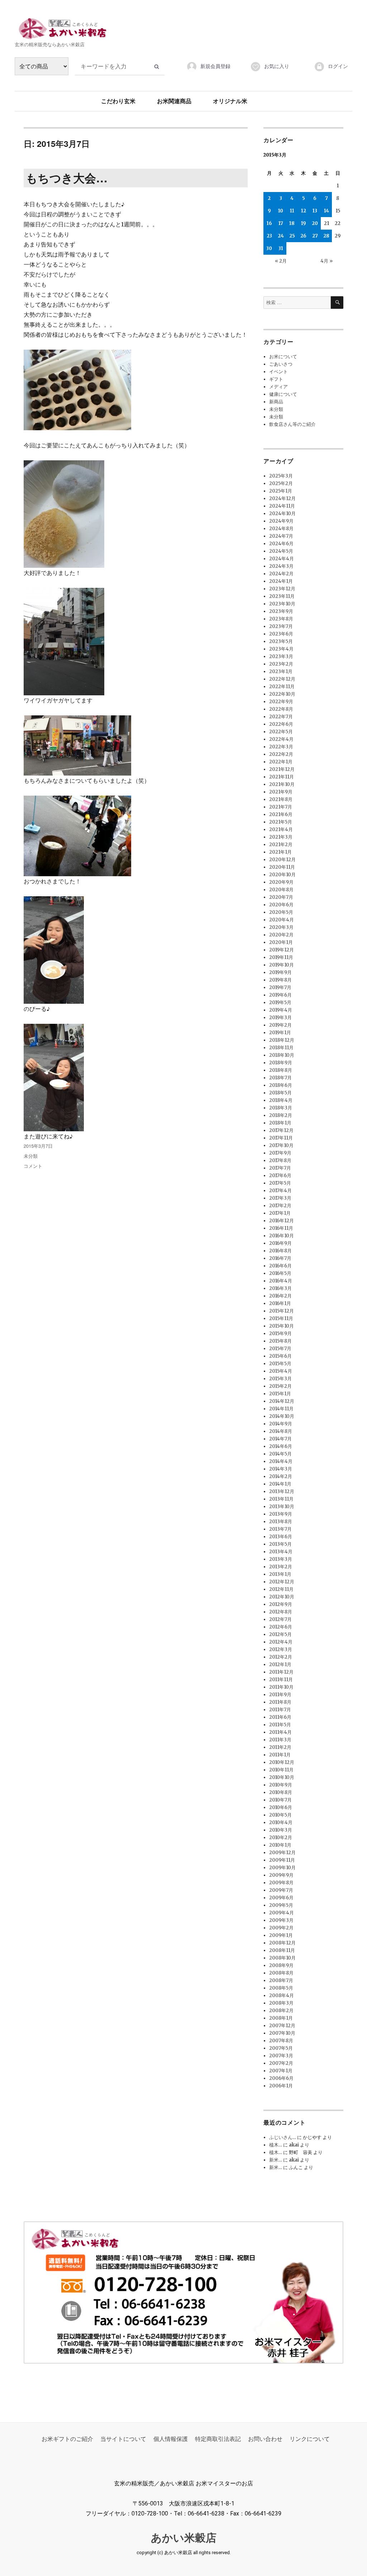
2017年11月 (281, 1138)
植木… (276, 2145)
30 (269, 248)
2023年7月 (281, 626)
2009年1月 (281, 1935)
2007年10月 (282, 2033)
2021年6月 (281, 814)
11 (292, 211)
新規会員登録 (215, 66)
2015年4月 (281, 1371)
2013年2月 (281, 1567)
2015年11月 (281, 1318)
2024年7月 (281, 536)
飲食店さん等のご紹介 (292, 424)
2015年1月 (280, 1394)
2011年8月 (280, 1702)
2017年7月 (280, 1168)
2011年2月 (280, 1747)
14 (327, 211)
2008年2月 (281, 2011)
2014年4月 (281, 1461)
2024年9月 (281, 521)
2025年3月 (281, 476)
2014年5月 (280, 1454)
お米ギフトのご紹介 (67, 2439)
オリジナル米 (230, 101)
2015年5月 (280, 1364)
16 (269, 223)
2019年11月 (281, 957)
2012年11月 (281, 1589)
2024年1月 (281, 581)
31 (281, 248)
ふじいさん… (283, 2137)
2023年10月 (282, 604)
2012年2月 (281, 1657)
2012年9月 (281, 1604)
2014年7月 (280, 1439)
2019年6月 (280, 995)
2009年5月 (281, 1905)
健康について (283, 394)
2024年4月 (282, 559)
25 (292, 236)
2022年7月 (281, 717)
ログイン (338, 66)
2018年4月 (281, 1100)
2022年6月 (281, 724)
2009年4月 (282, 1913)
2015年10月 (282, 1326)
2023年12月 (282, 589)
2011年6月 (280, 1717)
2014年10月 (282, 1416)
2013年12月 (282, 1491)
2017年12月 (281, 1130)
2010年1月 (280, 1845)
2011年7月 (280, 1710)
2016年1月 (280, 1303)
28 (326, 236)
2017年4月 (280, 1191)
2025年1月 (281, 491)
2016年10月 (282, 1236)
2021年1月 (280, 852)
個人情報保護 (171, 2439)
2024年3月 (281, 566)
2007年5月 (281, 2048)
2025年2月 (281, 483)
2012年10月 (282, 1597)
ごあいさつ (281, 364)
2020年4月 (282, 920)
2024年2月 (281, 574)
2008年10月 (282, 1958)
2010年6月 (281, 1807)
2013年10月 (282, 1507)
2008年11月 (282, 1950)
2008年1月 (281, 2018)
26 (303, 236)
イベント (278, 372)
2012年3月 (281, 1649)
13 (315, 211)
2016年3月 (280, 1288)
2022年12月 (282, 679)
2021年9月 (281, 792)
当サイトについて (123, 2439)
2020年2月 (281, 935)
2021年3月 (281, 837)
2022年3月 (281, 747)
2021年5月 (281, 822)
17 (281, 223)
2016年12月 (282, 1221)
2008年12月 (282, 1943)
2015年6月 (280, 1356)
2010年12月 (282, 1762)
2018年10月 (282, 1055)
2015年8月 (280, 1341)
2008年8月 (281, 1973)
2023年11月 (282, 596)
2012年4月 (281, 1642)
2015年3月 (280, 1379)
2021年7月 (281, 807)
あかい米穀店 (184, 2538)
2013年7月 (280, 1529)
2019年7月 (280, 987)
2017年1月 (280, 1213)
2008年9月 (281, 1965)
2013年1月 (280, 1574)
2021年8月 (281, 799)
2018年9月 (281, 1063)
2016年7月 (280, 1258)
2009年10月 (282, 1868)
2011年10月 (281, 1687)
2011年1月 (280, 1755)
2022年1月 (281, 762)
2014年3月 (281, 1469)
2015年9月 (280, 1333)
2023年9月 (281, 611)
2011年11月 (281, 1680)
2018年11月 (281, 1048)
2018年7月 (280, 1078)
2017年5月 (280, 1183)
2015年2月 (280, 1386)
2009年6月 (281, 1898)
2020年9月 (281, 882)
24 (281, 236)
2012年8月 (281, 1612)
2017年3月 (280, 1198)
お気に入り (277, 66)
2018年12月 (282, 1040)
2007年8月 (281, 2041)
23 (269, 236)
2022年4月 (281, 739)
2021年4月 (281, 829)
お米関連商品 (174, 101)
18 (292, 223)
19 (304, 223)
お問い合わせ (265, 2439)
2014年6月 (281, 1446)
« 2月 (281, 261)
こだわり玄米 (118, 101)
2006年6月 (281, 2078)
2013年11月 (281, 1499)
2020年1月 (281, 942)
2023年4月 (281, 649)
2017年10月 (281, 1145)
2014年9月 (281, 1424)
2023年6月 (281, 634)
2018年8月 (281, 1070)
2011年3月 (280, 1740)
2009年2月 (281, 1928)
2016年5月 (280, 1273)
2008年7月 (281, 1980)
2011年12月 (281, 1672)
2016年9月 (280, 1243)
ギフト (276, 379)
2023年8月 (281, 619)
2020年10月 (282, 875)
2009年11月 (282, 1860)
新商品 (276, 402)
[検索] (337, 303)
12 (304, 211)
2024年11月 (282, 506)
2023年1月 (281, 671)
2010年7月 (280, 1800)
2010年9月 (281, 1785)
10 (281, 211)
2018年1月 (280, 1123)
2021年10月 (282, 784)
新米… (276, 2160)
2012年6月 (281, 1627)
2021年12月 (282, 769)
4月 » (327, 261)
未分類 (31, 1156)
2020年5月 (281, 912)
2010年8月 (281, 1792)
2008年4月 (282, 1995)
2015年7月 (280, 1349)
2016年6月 (280, 1266)
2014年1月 (280, 1484)
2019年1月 (280, 1033)
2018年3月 (281, 1108)
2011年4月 (280, 1732)
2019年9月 (280, 972)
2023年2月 (281, 664)
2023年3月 (281, 656)
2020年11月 (282, 867)
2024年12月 (282, 498)
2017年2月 (280, 1206)
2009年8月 (281, 1883)
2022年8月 (281, 709)
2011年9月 (280, 1695)
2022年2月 (281, 754)
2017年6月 (280, 1176)
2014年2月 (281, 1476)
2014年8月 (281, 1431)
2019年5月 (280, 1002)
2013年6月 (281, 1537)
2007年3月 (281, 2056)
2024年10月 (282, 514)
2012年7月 (280, 1619)
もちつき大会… (67, 178)
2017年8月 (280, 1160)
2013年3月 (281, 1559)
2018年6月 (281, 1085)
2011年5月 (280, 1725)
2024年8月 (281, 529)
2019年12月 (282, 950)
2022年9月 (281, 702)
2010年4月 (281, 1822)
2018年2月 (281, 1115)
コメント (33, 1166)
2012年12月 (282, 1582)
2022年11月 (282, 687)
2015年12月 (282, 1311)
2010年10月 (282, 1777)
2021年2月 (281, 845)
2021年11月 (282, 777)
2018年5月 (280, 1093)
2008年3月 (281, 2003)
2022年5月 (281, 732)
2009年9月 (281, 1875)
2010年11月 (281, 1770)
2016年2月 (280, 1296)
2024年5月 (281, 551)
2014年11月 (281, 1409)
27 (315, 236)
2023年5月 (281, 641)
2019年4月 (281, 1010)
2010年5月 (280, 1815)
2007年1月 (281, 2071)
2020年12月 (282, 860)
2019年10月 (282, 965)
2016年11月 (281, 1228)
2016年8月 (280, 1251)
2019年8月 (280, 980)
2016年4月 (281, 1281)
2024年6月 (281, 544)
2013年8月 (281, 1522)
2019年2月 (280, 1025)
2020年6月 (281, 905)
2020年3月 (281, 927)
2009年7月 (281, 1890)
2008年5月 (281, 1988)
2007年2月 (281, 2063)
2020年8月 (281, 890)
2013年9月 (281, 1514)
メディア (278, 387)
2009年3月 (281, 1920)
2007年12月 (282, 2026)
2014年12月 (282, 1401)
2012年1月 (280, 1664)
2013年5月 (280, 1544)
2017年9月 (280, 1153)
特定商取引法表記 (218, 2439)
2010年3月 (281, 1830)
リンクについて (310, 2439)
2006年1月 (281, 2086)
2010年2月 (281, 1838)
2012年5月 (280, 1634)
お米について (283, 357)
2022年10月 (282, 694)
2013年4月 (281, 1552)
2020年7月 (281, 897)
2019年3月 (280, 1018)
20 (315, 223)
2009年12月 (282, 1853)
